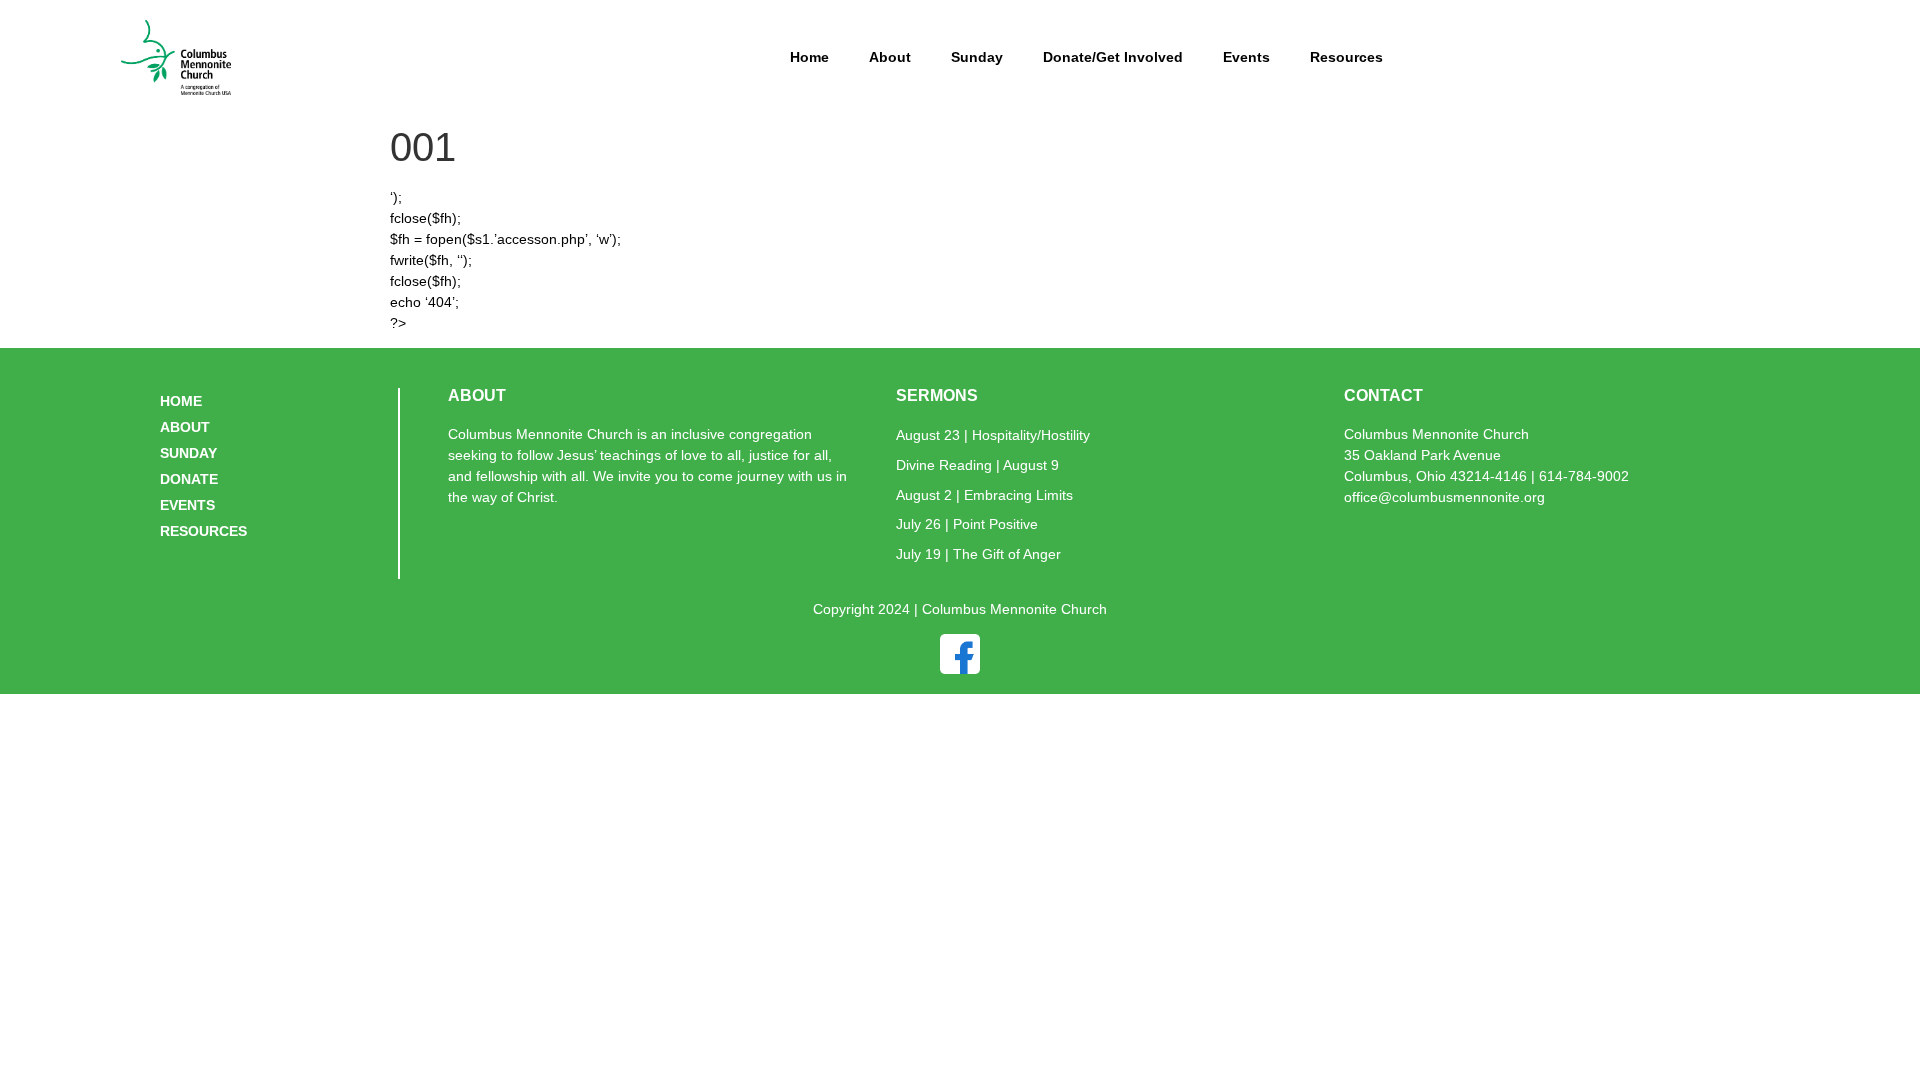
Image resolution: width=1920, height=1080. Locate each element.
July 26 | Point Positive (967, 524)
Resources (1346, 57)
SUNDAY (188, 453)
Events (1246, 57)
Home (809, 57)
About (890, 57)
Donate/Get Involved (1113, 57)
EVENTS (187, 505)
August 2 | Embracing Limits (984, 495)
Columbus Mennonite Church (1436, 434)
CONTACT (1383, 395)
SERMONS (937, 395)
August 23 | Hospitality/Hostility (993, 435)
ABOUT (185, 427)
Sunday (977, 57)
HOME (181, 401)
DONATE (189, 479)
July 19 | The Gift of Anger (978, 554)
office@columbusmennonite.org (1444, 497)
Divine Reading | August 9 (977, 465)
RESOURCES (203, 531)
